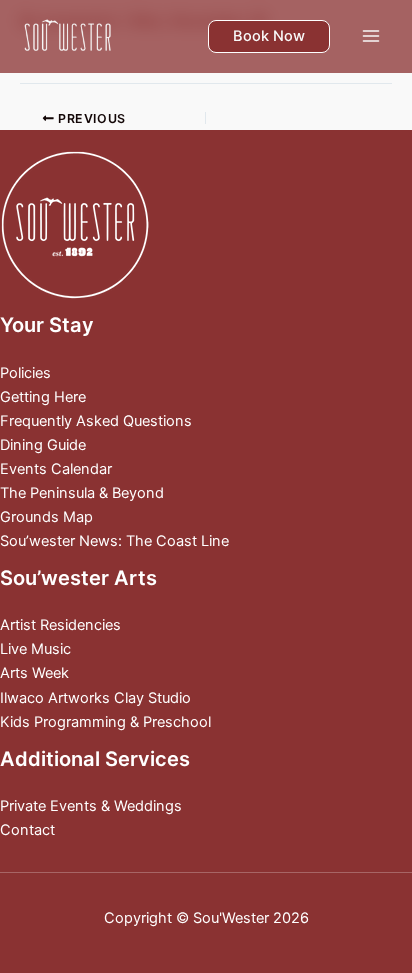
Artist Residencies (60, 625)
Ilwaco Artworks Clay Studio (95, 698)
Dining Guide (43, 445)
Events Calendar (56, 469)
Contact (27, 830)
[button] (269, 36)
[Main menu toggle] (371, 36)
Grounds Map (46, 517)
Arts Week (34, 673)
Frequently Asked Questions (96, 421)
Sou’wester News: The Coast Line (114, 541)
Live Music (35, 649)
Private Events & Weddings (91, 806)
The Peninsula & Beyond (82, 493)
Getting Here (43, 397)
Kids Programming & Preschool (105, 722)
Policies (25, 373)
